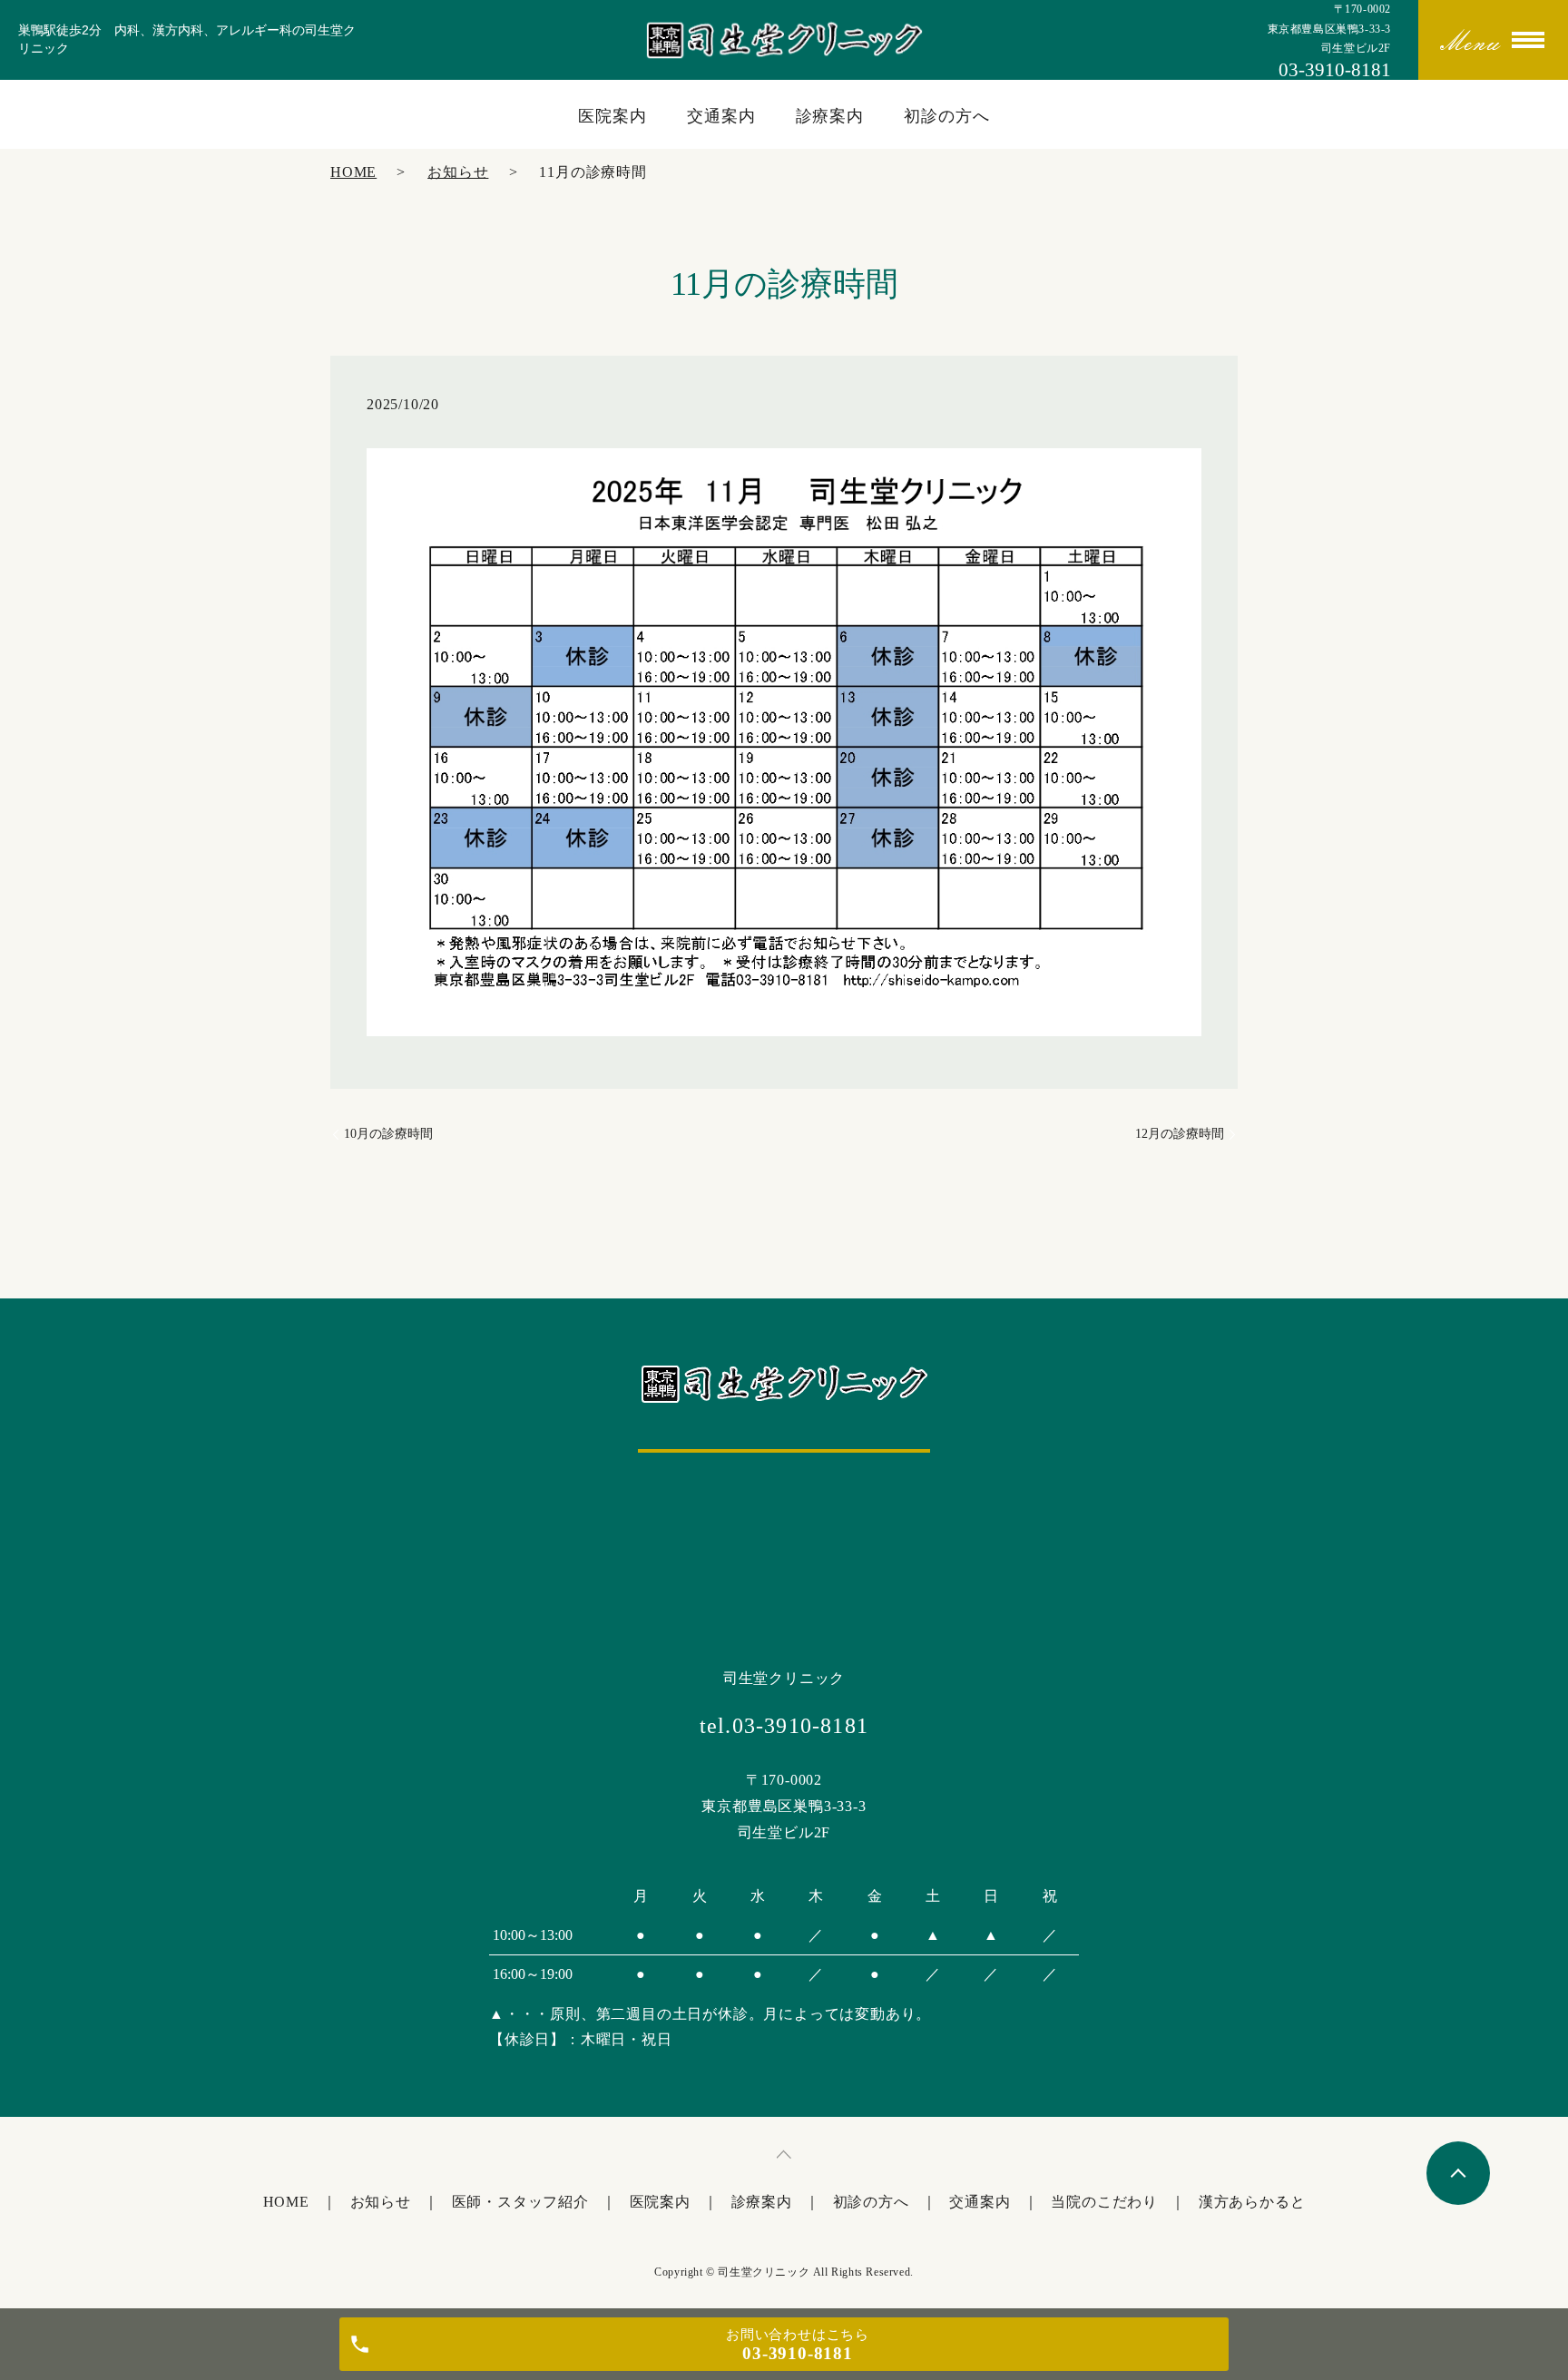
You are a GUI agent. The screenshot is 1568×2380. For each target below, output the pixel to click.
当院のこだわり (1104, 2202)
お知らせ (458, 172)
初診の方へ (947, 116)
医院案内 (612, 116)
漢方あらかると (1252, 2202)
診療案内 (830, 116)
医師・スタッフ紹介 (520, 2202)
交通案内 (721, 116)
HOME (353, 172)
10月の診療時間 (388, 1134)
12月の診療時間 (1180, 1134)
